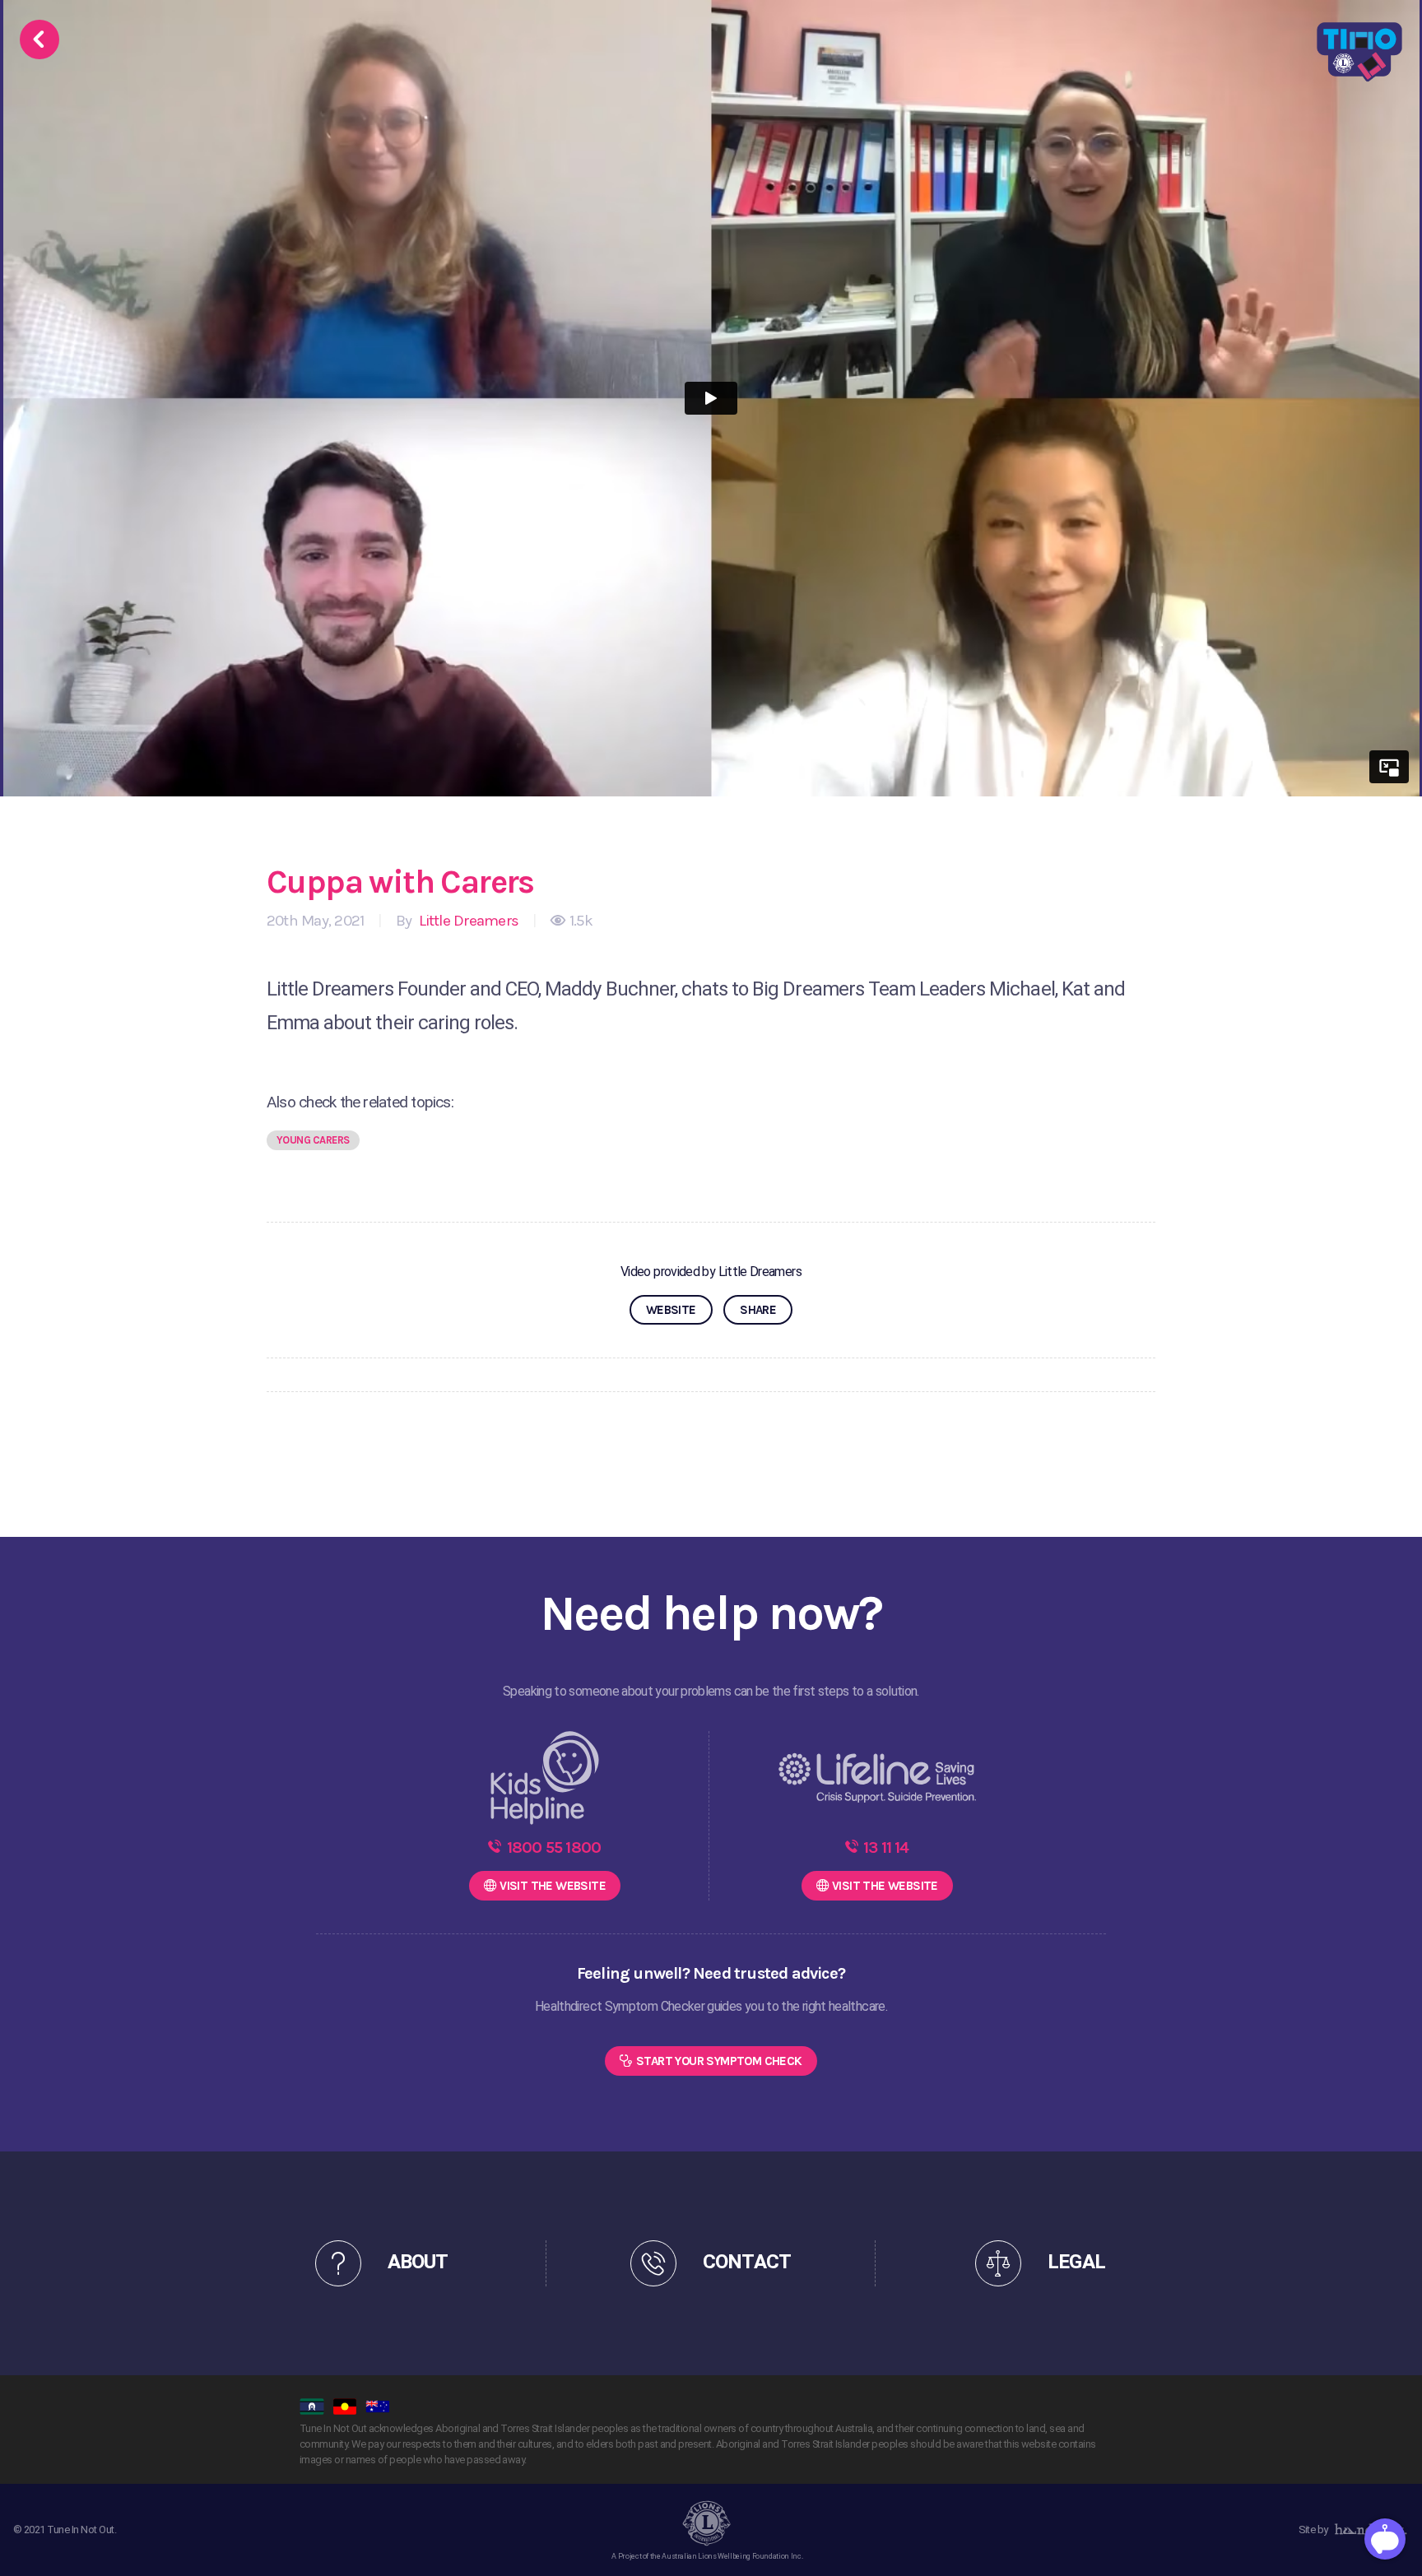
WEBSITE (671, 1310)
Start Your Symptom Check (719, 2061)
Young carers (313, 1140)
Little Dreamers (467, 921)
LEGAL (1076, 2262)
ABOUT (418, 2262)
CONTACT (746, 2262)
